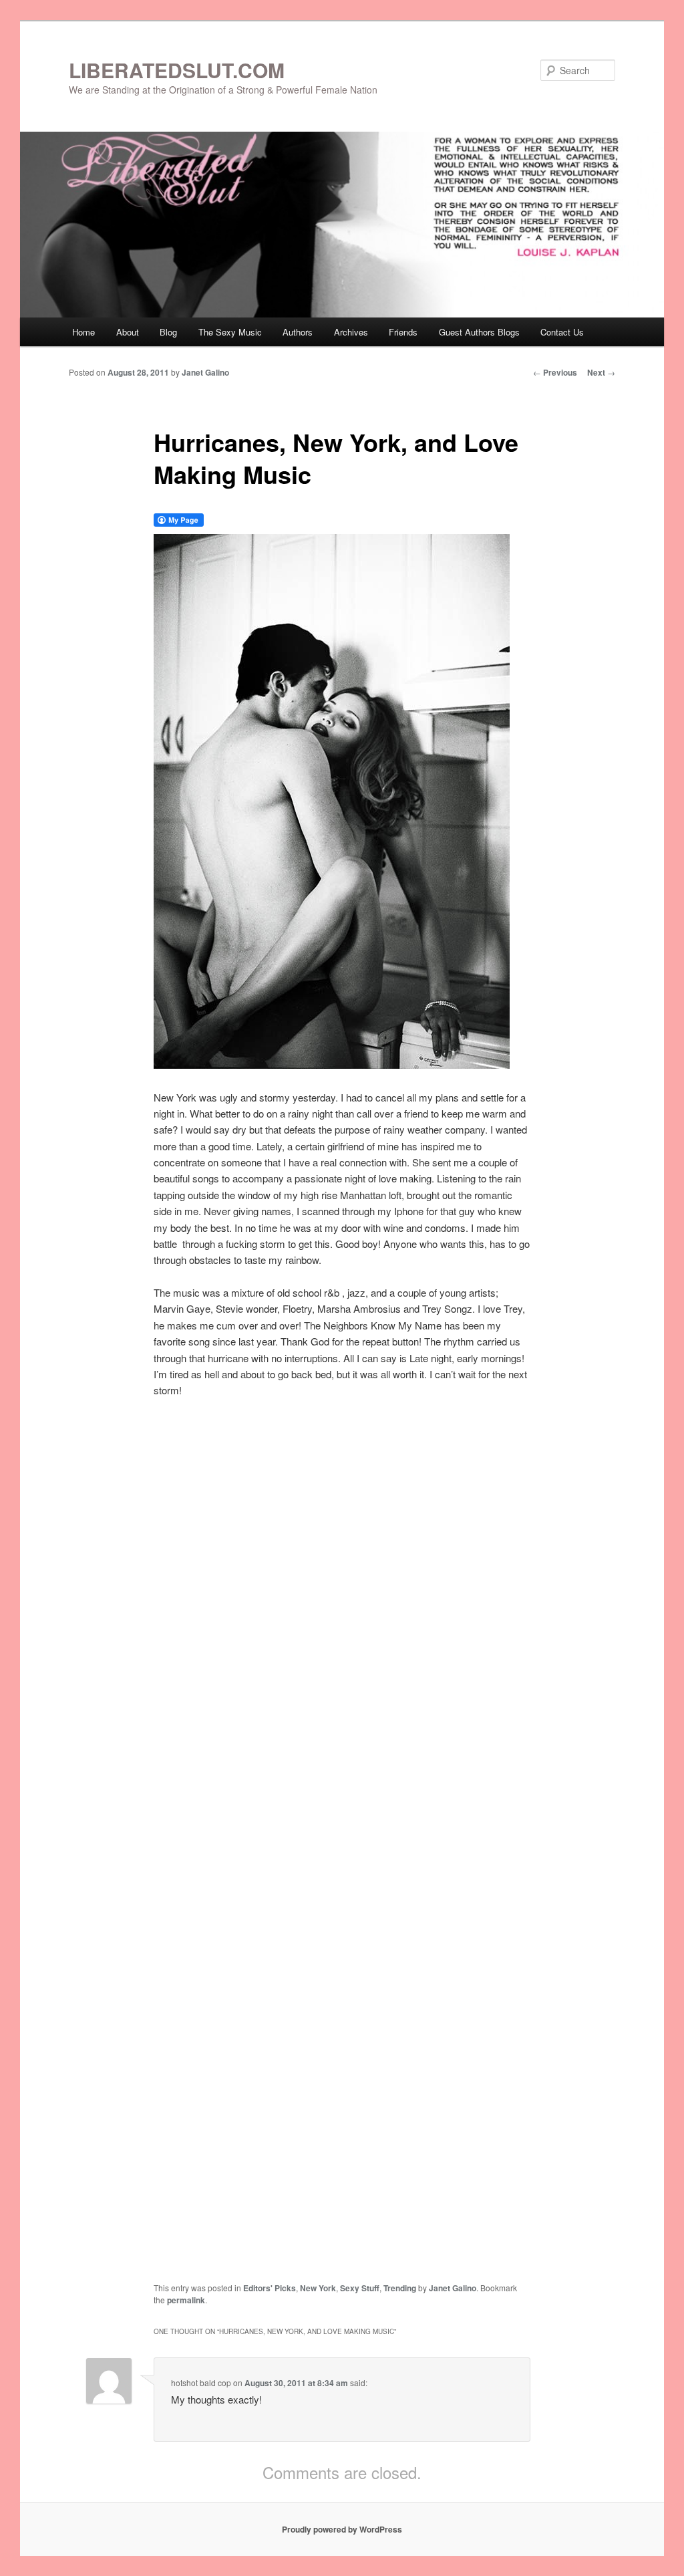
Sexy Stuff (360, 2288)
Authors (298, 332)
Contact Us (562, 332)
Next (601, 372)
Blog (168, 332)
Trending (400, 2288)
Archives (351, 332)
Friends (403, 332)
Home (83, 332)
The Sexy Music (230, 332)
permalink (186, 2300)
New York (318, 2288)
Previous (555, 372)
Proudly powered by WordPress (342, 2529)
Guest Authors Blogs (479, 332)
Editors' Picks (270, 2288)
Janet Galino (205, 372)
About (128, 332)
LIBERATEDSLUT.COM (177, 70)
